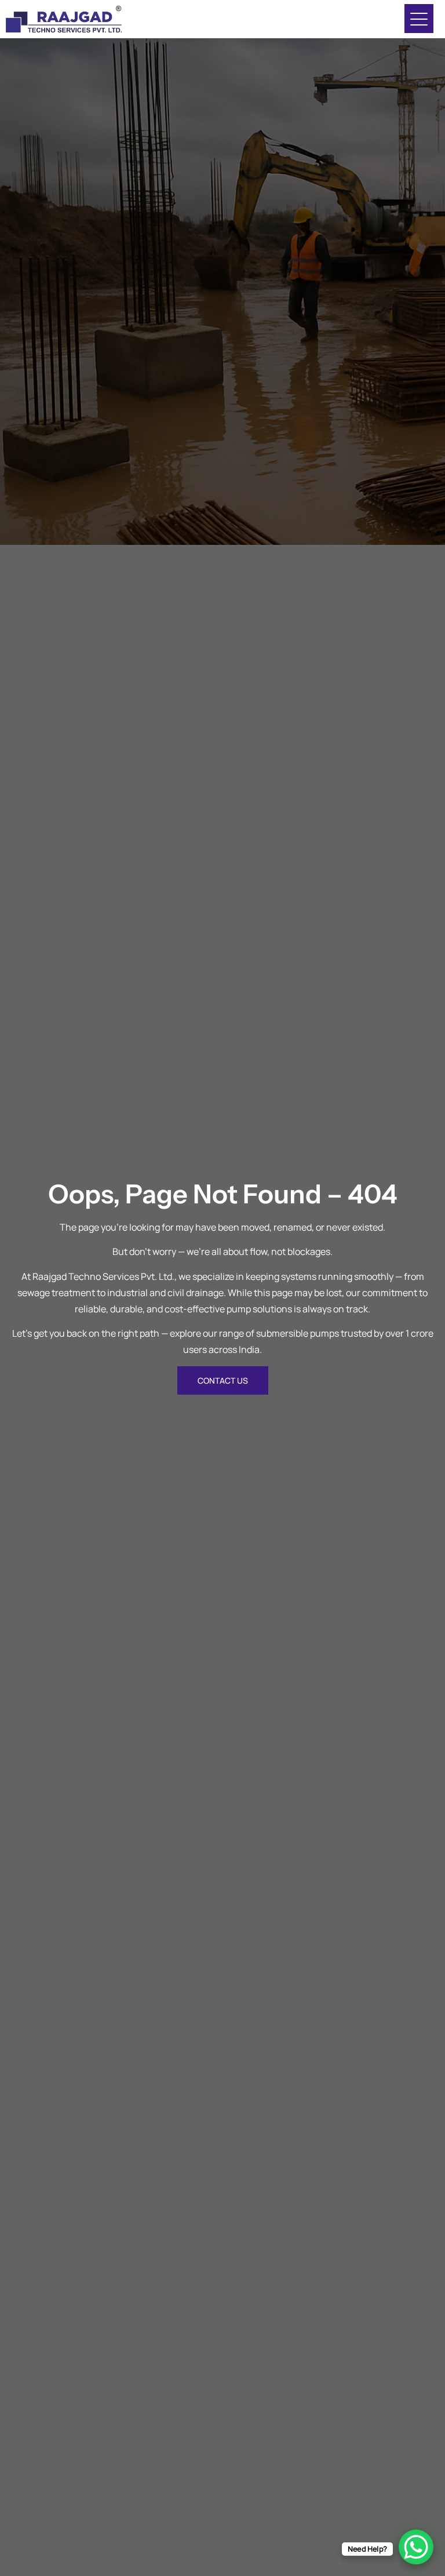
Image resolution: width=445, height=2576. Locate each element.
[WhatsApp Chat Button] (416, 2547)
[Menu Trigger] (419, 19)
